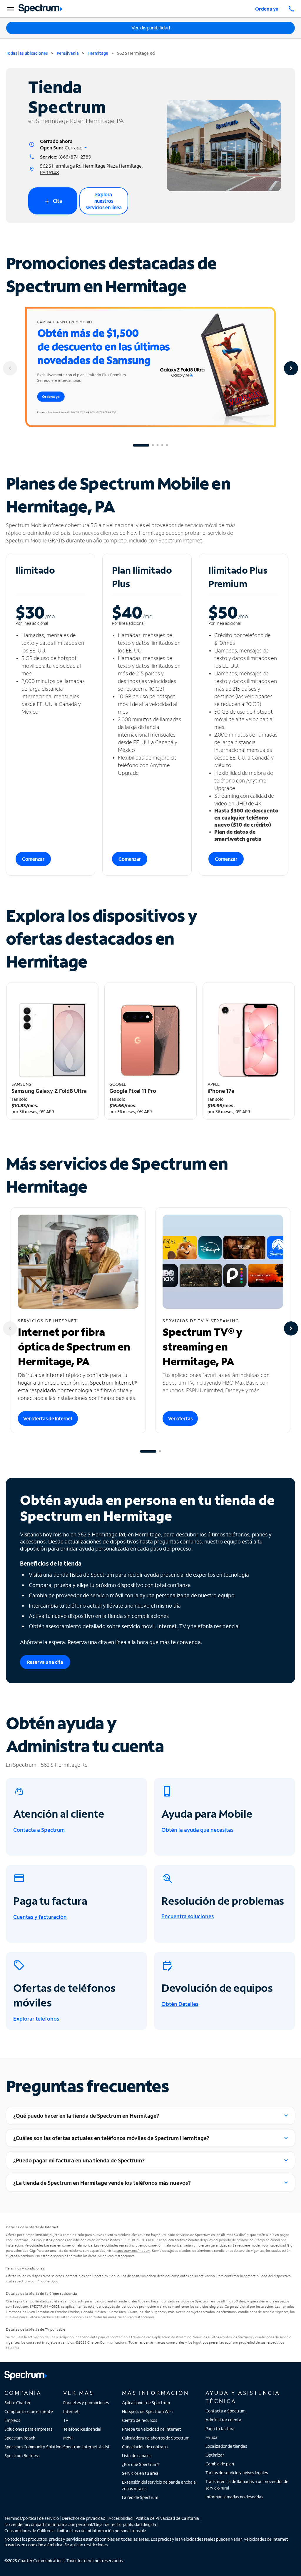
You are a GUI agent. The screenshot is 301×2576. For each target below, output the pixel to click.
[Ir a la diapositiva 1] (141, 445)
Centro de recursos (139, 2420)
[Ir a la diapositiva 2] (153, 445)
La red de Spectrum (140, 2497)
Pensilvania (68, 53)
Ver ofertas (180, 1418)
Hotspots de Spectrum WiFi (147, 2411)
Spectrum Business (22, 2456)
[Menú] (10, 9)
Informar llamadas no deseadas (234, 2497)
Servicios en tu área (140, 2473)
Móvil (68, 2438)
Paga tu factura (220, 2428)
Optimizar (215, 2455)
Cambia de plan (220, 2464)
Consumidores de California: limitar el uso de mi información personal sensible (75, 2531)
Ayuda (211, 2437)
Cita (53, 201)
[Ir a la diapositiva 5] (167, 445)
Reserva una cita (45, 1662)
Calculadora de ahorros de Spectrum (156, 2438)
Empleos (12, 2420)
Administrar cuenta (223, 2420)
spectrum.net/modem (133, 2251)
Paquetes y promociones (86, 2403)
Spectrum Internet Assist (86, 2447)
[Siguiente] (291, 368)
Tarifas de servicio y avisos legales (237, 2473)
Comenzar (33, 859)
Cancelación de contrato (145, 2447)
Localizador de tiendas (226, 2446)
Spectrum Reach (20, 2438)
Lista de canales (137, 2456)
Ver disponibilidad (151, 28)
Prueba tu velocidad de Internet (152, 2429)
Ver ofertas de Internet (48, 1418)
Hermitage (98, 53)
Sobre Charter (17, 2403)
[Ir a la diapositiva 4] (162, 445)
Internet (71, 2411)
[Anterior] (10, 368)
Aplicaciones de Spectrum (146, 2403)
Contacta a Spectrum (225, 2411)
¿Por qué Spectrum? (141, 2464)
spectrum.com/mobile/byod (37, 2281)
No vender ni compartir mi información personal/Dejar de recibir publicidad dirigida (80, 2524)
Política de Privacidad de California (167, 2518)
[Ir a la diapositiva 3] (158, 445)
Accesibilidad (121, 2518)
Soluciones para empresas (28, 2429)
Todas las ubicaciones (27, 53)
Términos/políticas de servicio (32, 2518)
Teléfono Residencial (82, 2429)
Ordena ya (267, 9)
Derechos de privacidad (83, 2518)
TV (66, 2420)
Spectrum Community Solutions (34, 2447)
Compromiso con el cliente (29, 2411)
